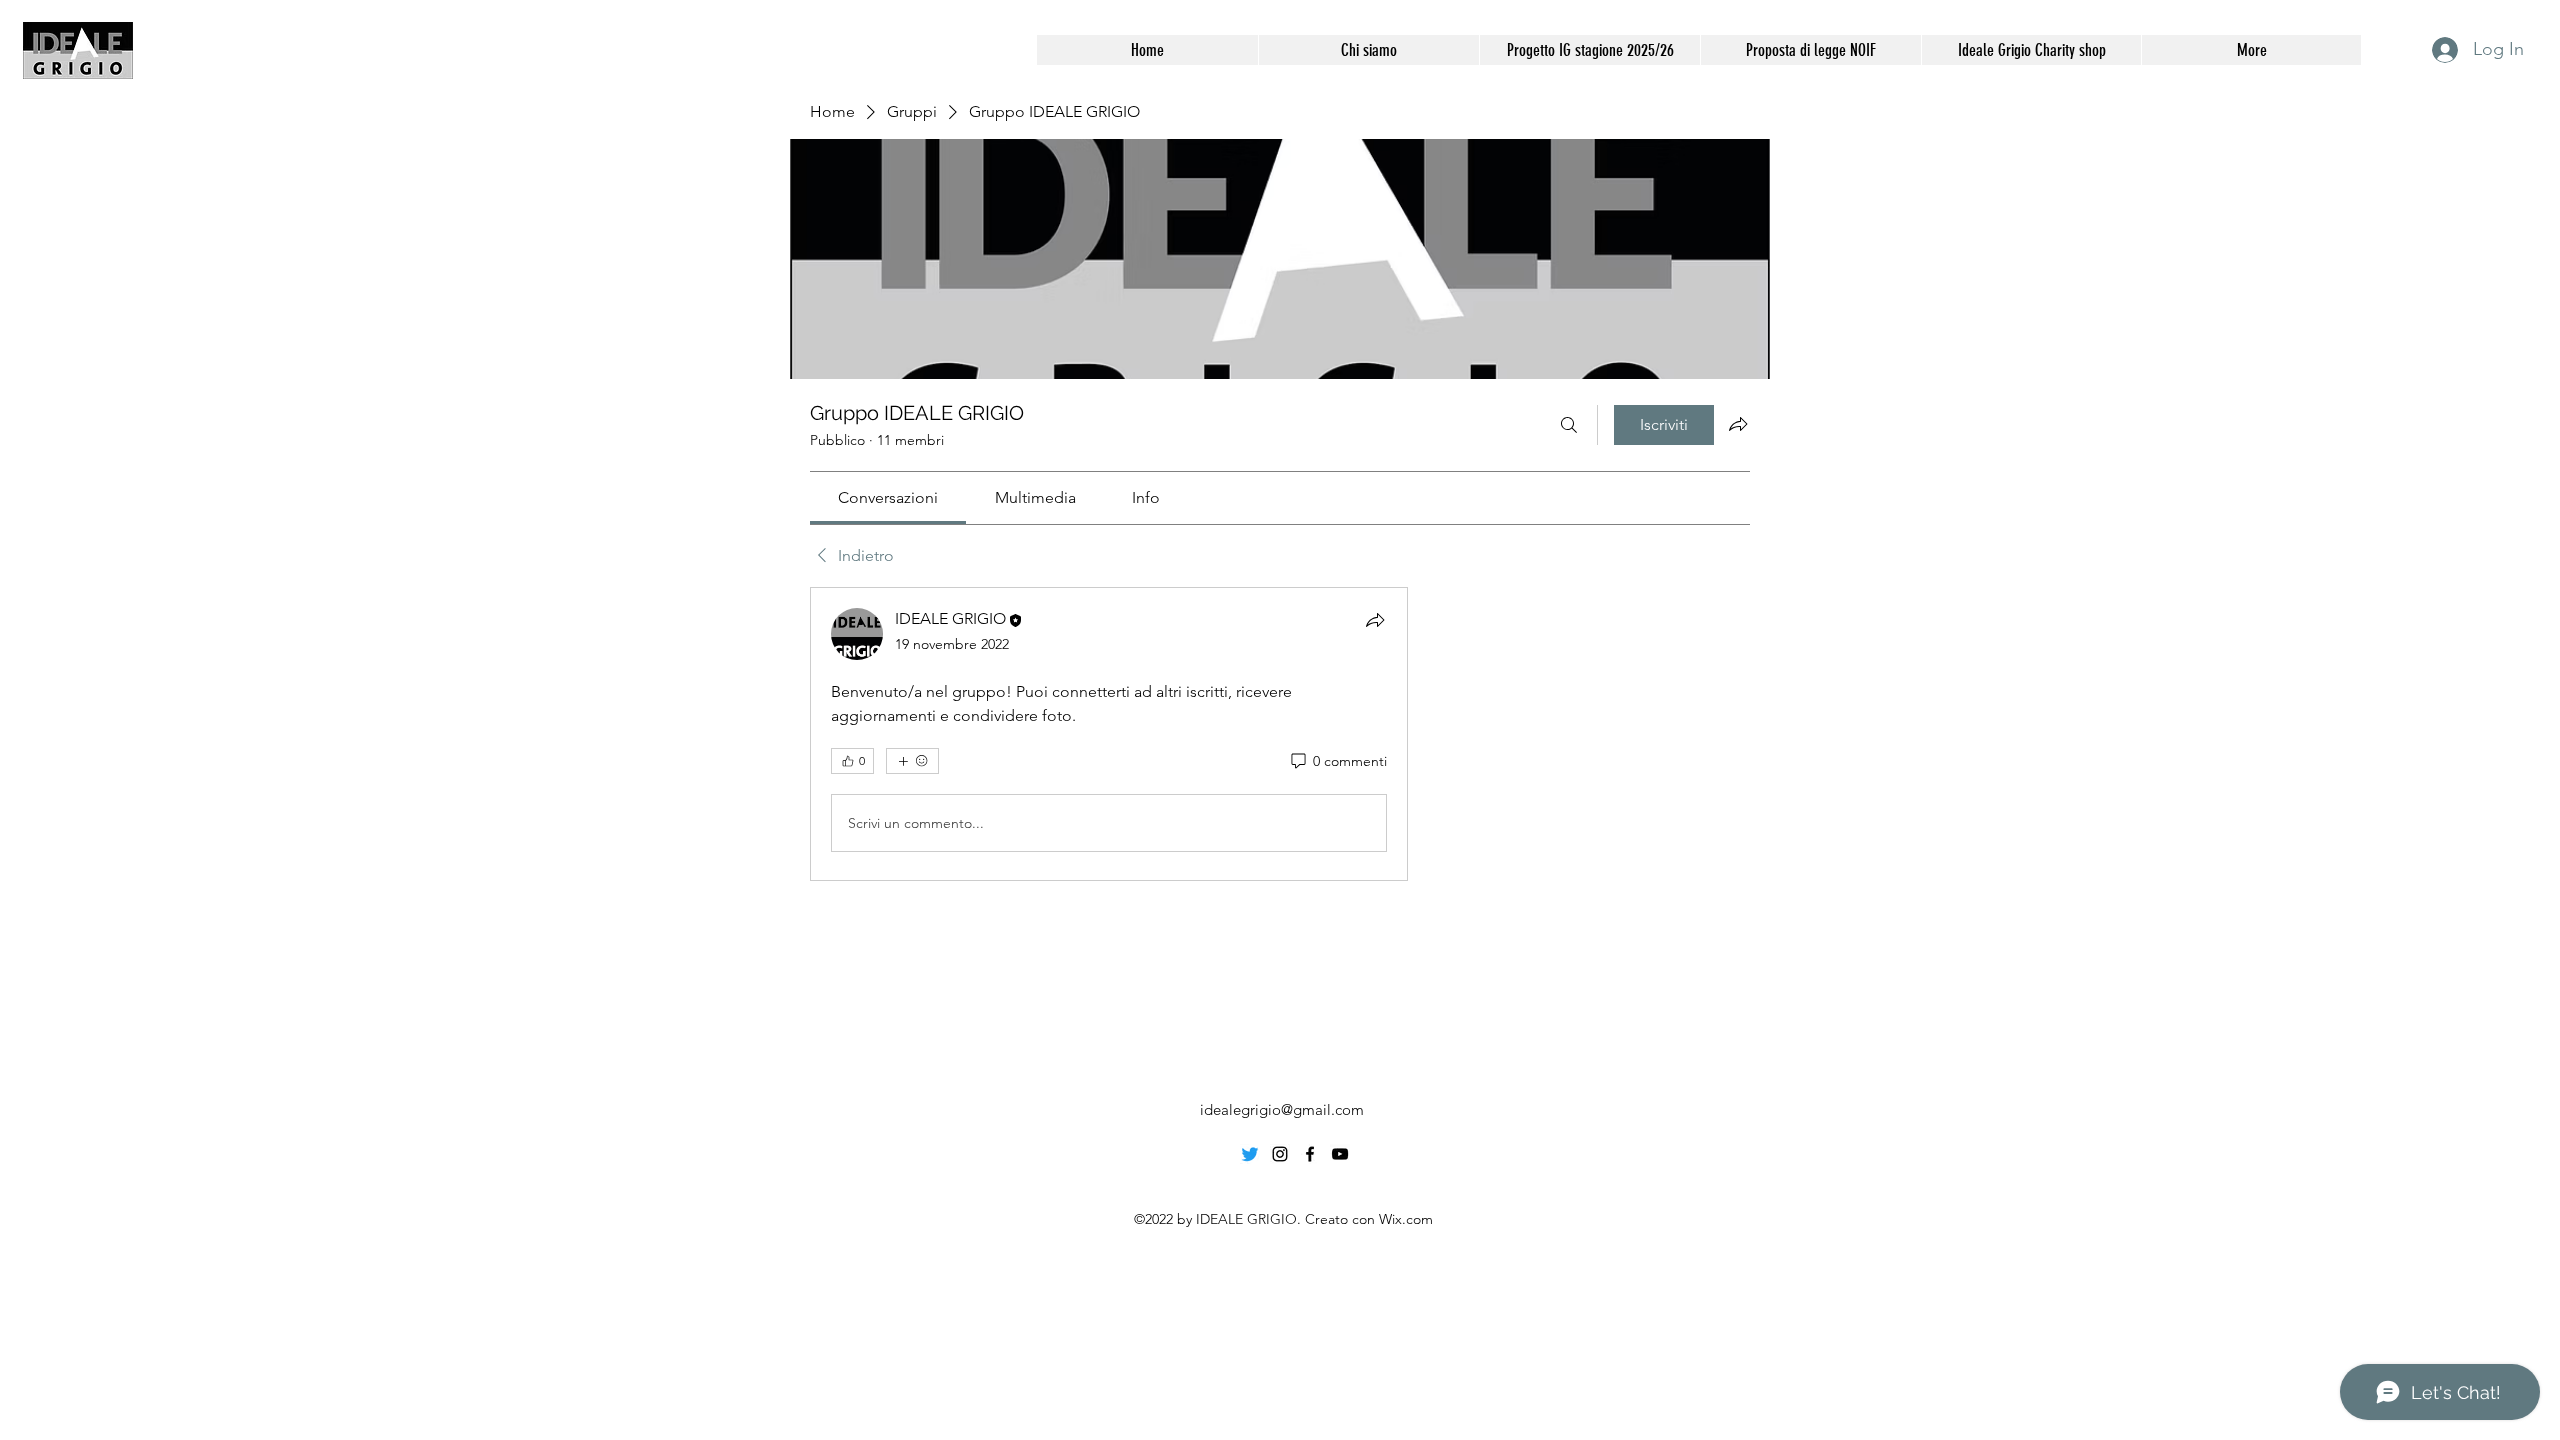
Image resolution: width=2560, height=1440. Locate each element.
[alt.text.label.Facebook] (1310, 1154)
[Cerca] (1569, 425)
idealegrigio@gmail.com (1282, 1109)
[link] (888, 497)
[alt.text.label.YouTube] (1340, 1154)
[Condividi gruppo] (1738, 424)
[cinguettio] (1250, 1154)
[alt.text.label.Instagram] (1280, 1154)
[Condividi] (1375, 620)
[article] (1109, 734)
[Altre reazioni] (912, 761)
